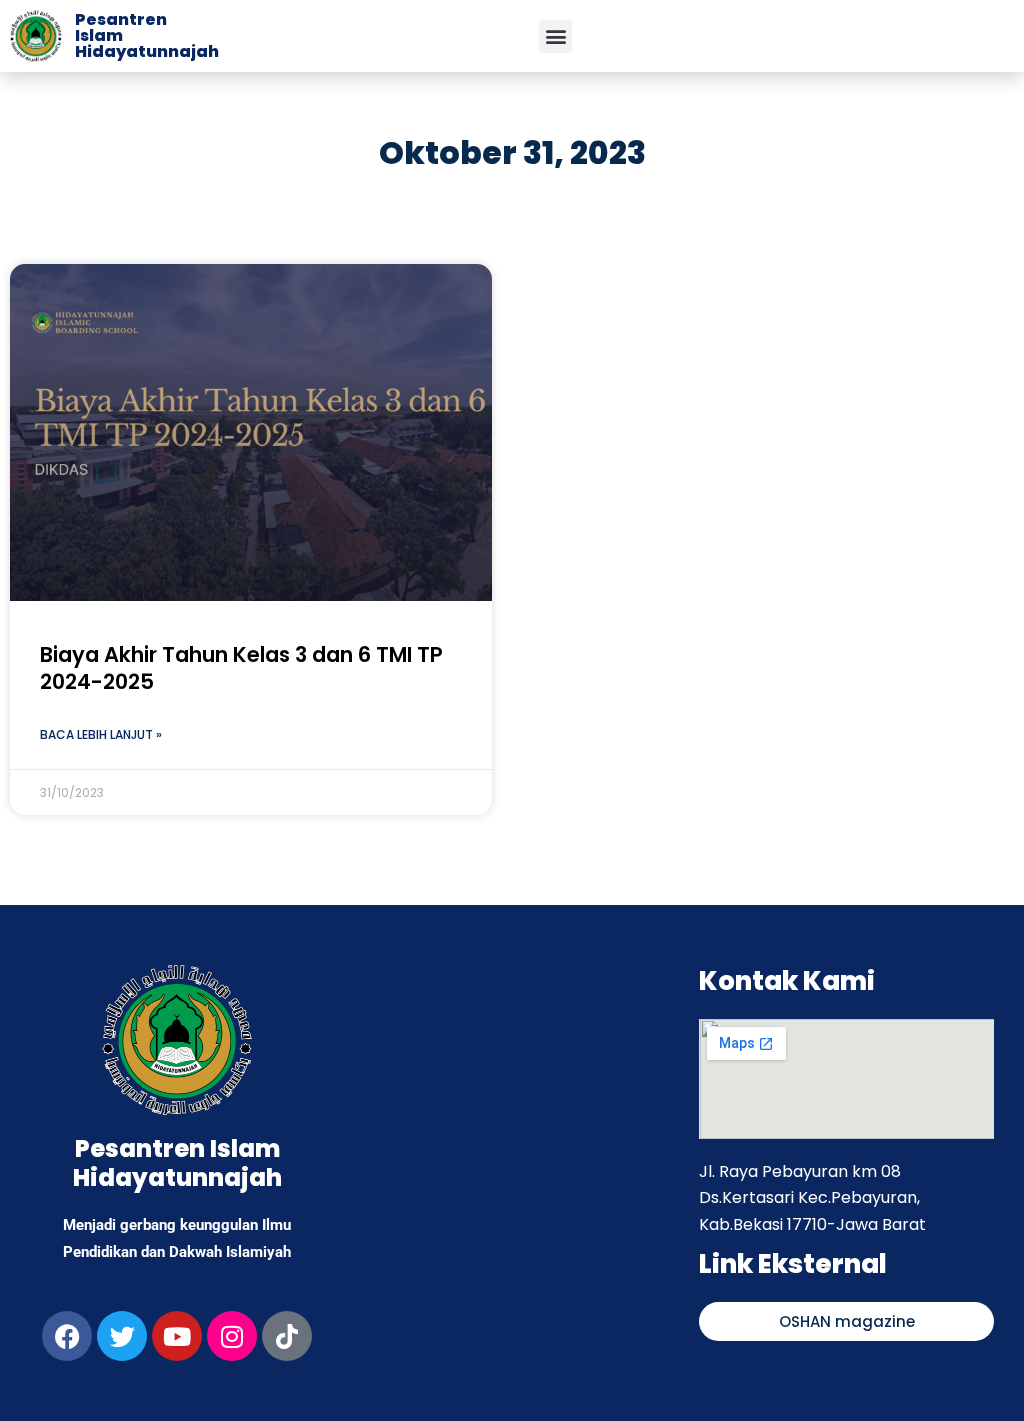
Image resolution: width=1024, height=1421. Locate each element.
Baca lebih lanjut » (101, 734)
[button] (555, 36)
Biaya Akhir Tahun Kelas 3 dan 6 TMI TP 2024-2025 (241, 668)
